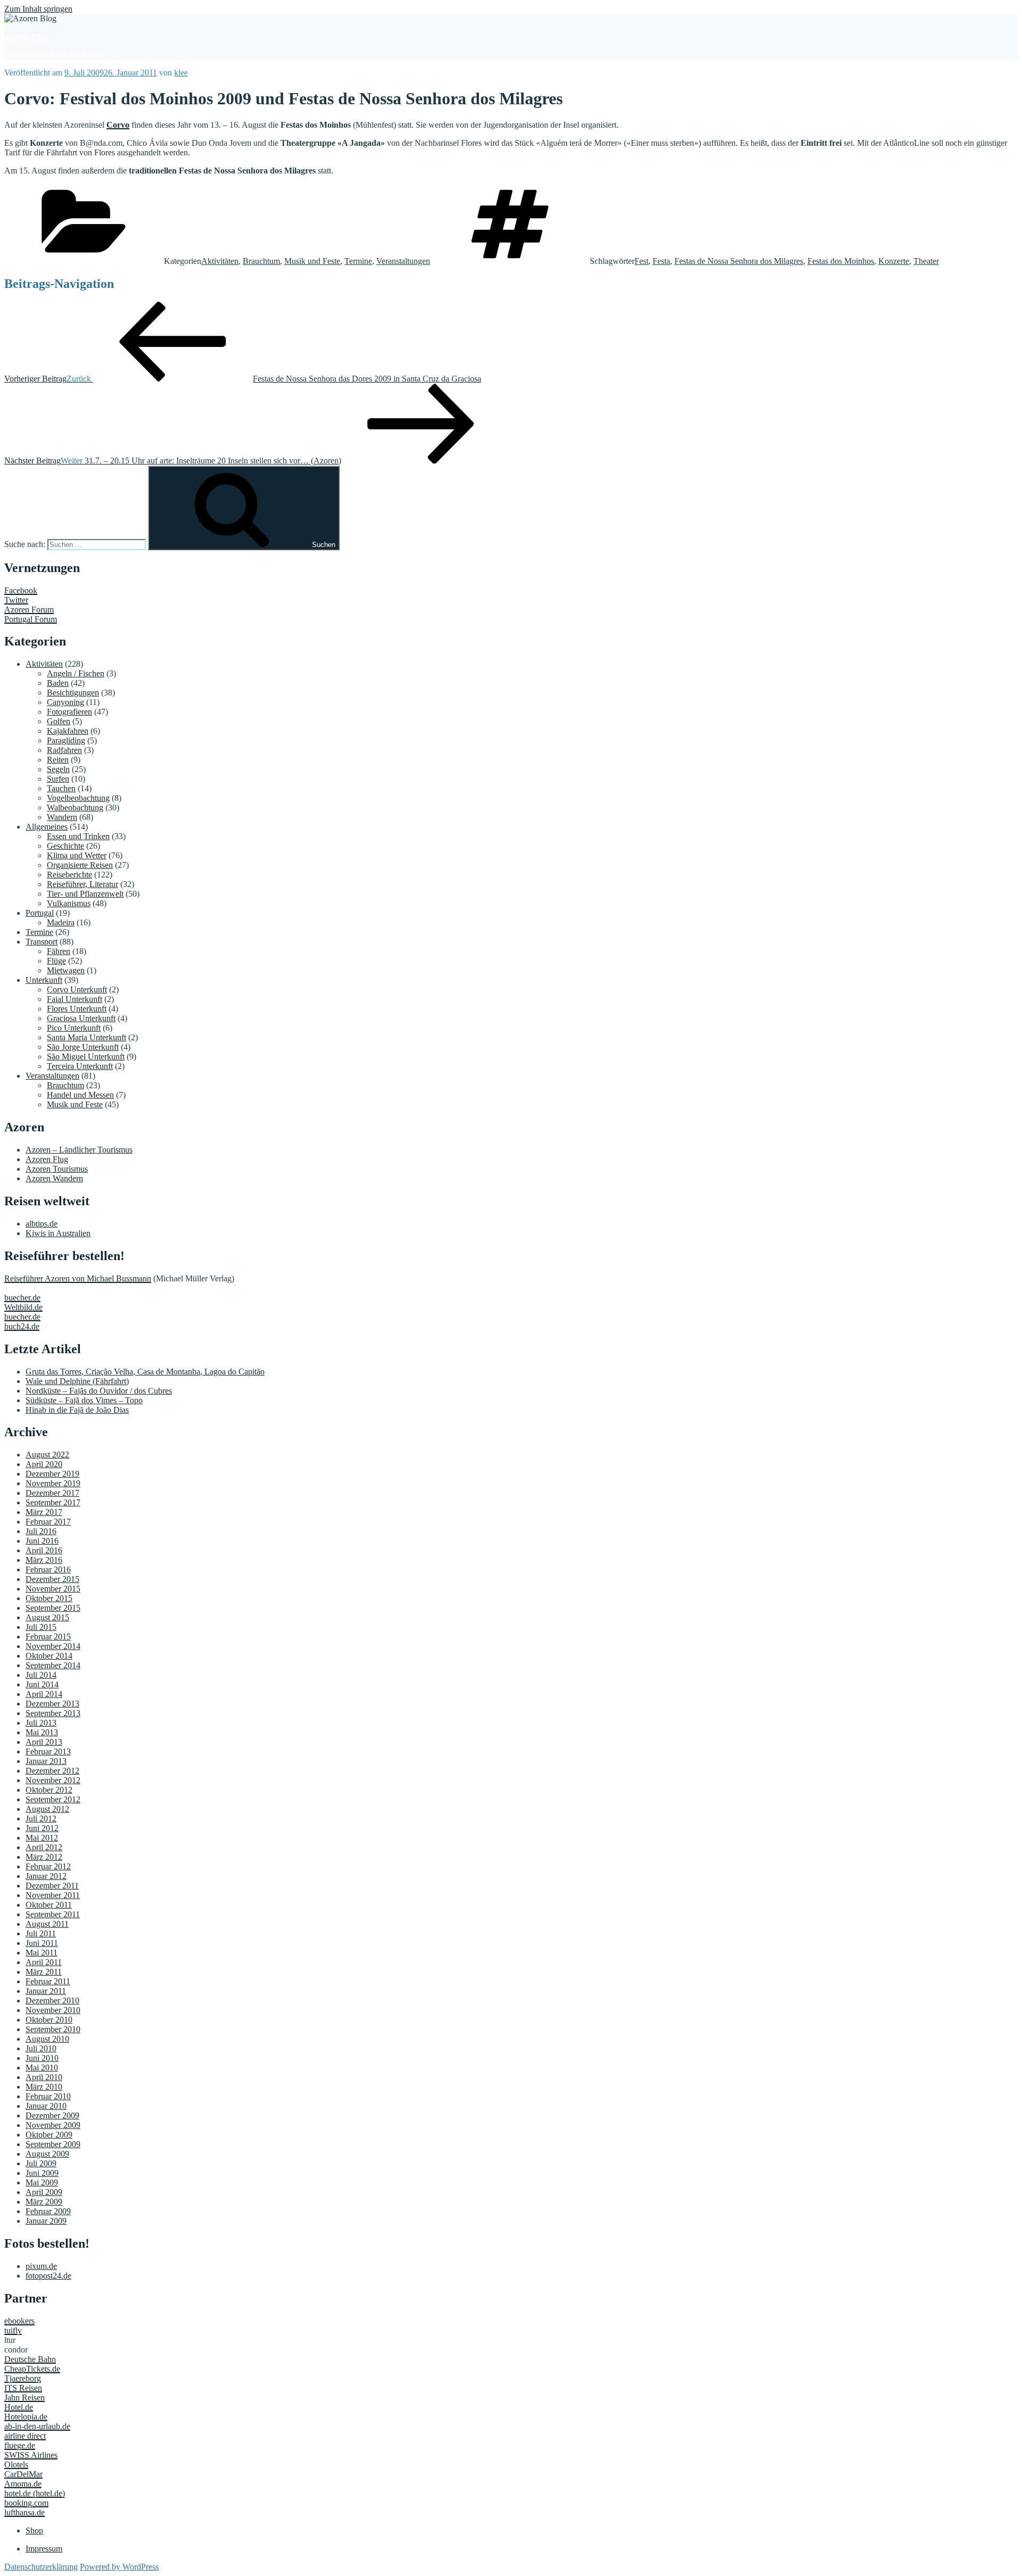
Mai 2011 (42, 1953)
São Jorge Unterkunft (83, 1047)
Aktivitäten (220, 261)
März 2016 (44, 1560)
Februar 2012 (48, 1866)
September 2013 (53, 1713)
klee (181, 73)
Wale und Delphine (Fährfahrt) (77, 1381)
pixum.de (41, 2266)
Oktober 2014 (49, 1656)
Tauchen (61, 788)
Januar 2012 (46, 1876)
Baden (58, 683)
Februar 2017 (48, 1522)
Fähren (59, 951)
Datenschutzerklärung (41, 2567)
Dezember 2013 (52, 1704)
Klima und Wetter (77, 855)
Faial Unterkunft (75, 999)
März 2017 (44, 1512)
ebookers (19, 2321)
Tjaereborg (23, 2378)
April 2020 (44, 1464)
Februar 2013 (48, 1751)
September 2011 (53, 1914)
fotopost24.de (48, 2276)
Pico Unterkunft (74, 1028)
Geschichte (65, 846)
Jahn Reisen (24, 2397)
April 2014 (44, 1694)
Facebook (21, 590)
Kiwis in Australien (58, 1233)
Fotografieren (69, 712)
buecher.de (22, 1298)
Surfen (58, 779)
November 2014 (53, 1646)
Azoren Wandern (54, 1178)
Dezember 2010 (52, 2001)
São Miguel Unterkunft (86, 1057)
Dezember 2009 (52, 2115)
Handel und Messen (80, 1095)
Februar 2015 (48, 1637)
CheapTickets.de (32, 2369)
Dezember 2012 (52, 1771)
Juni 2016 (42, 1541)
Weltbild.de (23, 1307)
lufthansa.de (24, 2512)
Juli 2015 (41, 1627)
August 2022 (47, 1455)
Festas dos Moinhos (841, 261)
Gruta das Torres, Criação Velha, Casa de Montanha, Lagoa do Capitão (145, 1372)
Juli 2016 (41, 1531)
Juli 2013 (41, 1723)
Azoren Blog (26, 36)
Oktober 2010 (49, 2020)
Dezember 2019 (52, 1474)
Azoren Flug (47, 1159)
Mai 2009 (42, 2182)
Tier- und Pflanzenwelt (85, 894)
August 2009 (47, 2154)
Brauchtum (261, 261)
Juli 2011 (41, 1933)
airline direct (25, 2436)
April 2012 (44, 1847)
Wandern (62, 817)
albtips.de (42, 1224)
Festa (661, 261)
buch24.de (22, 1326)
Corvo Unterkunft (77, 989)
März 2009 (44, 2202)
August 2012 (47, 1809)
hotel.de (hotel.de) (35, 2493)
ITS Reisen (23, 2388)
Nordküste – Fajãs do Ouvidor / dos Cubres (99, 1391)
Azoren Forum (29, 610)
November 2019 (53, 1483)
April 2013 (44, 1742)
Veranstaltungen (403, 261)
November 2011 (53, 1895)
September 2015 (53, 1608)
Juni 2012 (42, 1828)
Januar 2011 (46, 1991)
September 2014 (53, 1665)
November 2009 (53, 2125)
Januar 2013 (46, 1761)
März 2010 (44, 2087)
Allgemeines (47, 827)
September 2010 (53, 2029)
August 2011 (47, 1924)
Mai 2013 (42, 1732)
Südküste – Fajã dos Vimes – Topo (84, 1400)
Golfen (59, 721)
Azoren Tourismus (57, 1169)
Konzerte (894, 261)
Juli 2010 (41, 2048)
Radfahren (64, 750)
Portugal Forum (31, 619)
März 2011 (44, 1972)
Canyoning (65, 702)
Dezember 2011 (52, 1886)
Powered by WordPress (119, 2567)
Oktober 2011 (49, 1905)
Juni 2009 (42, 2173)
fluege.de (20, 2445)
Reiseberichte (69, 875)
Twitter (16, 600)
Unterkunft (44, 980)
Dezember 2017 (52, 1493)
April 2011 (44, 1962)
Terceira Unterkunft (80, 1066)
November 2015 (53, 1589)
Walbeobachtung (75, 807)
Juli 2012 (41, 1819)
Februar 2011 (48, 1981)
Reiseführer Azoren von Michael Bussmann (78, 1278)
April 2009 (44, 2192)
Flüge (56, 961)
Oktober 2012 (49, 1790)
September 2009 (53, 2144)
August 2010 (47, 2039)
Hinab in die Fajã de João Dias (77, 1410)
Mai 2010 (42, 2068)
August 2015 (47, 1617)
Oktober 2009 (49, 2135)
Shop (34, 2531)
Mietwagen (66, 970)
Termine (358, 261)
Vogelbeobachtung (78, 798)
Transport (42, 942)
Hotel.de (19, 2407)
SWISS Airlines (31, 2455)
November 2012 (53, 1780)
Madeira (61, 922)
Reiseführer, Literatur (83, 884)
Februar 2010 (48, 2096)
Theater (926, 261)
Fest (641, 261)
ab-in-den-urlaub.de (37, 2426)
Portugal (40, 913)
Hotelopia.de (26, 2417)
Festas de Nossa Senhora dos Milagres (739, 261)
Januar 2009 (46, 2221)
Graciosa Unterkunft (81, 1018)
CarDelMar (23, 2474)
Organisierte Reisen (80, 865)
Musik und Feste (312, 261)
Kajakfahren (68, 731)
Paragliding (66, 740)
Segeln (58, 769)
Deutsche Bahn (30, 2359)
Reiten (58, 760)
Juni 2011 (42, 1943)
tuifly (13, 2330)
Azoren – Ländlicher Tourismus (79, 1150)
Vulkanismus (69, 903)
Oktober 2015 (49, 1598)
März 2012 (44, 1857)
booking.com (26, 2503)
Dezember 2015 (52, 1579)
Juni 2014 (42, 1684)
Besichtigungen (73, 693)
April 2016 (44, 1550)
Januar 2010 (46, 2106)
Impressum (44, 2549)
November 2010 (53, 2010)
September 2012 (53, 1799)
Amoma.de (23, 2484)
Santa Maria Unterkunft (86, 1037)
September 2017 (53, 1502)
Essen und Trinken (78, 836)
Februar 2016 (48, 1569)
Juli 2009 (41, 2163)
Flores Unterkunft (77, 1009)
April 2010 (44, 2077)
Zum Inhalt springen (38, 9)
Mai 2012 (42, 1838)
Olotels (16, 2465)
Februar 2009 (48, 2211)
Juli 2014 (41, 1675)
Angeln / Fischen (76, 673)
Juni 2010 (42, 2058)
